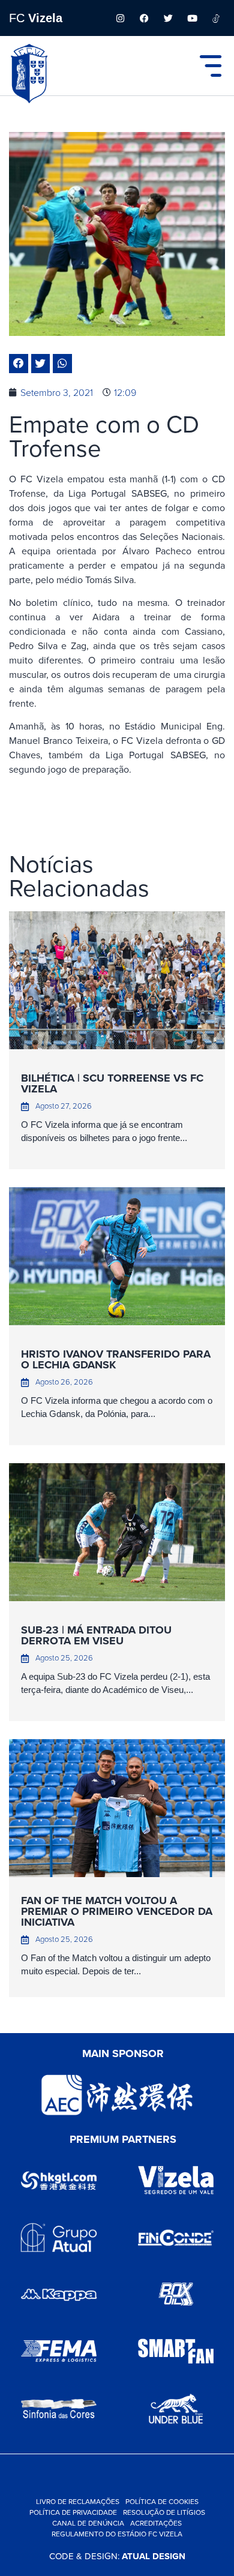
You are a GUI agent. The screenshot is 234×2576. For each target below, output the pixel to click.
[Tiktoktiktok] (216, 18)
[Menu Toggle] (211, 66)
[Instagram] (120, 18)
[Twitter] (168, 18)
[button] (19, 364)
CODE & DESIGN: (117, 2556)
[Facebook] (144, 18)
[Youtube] (192, 18)
